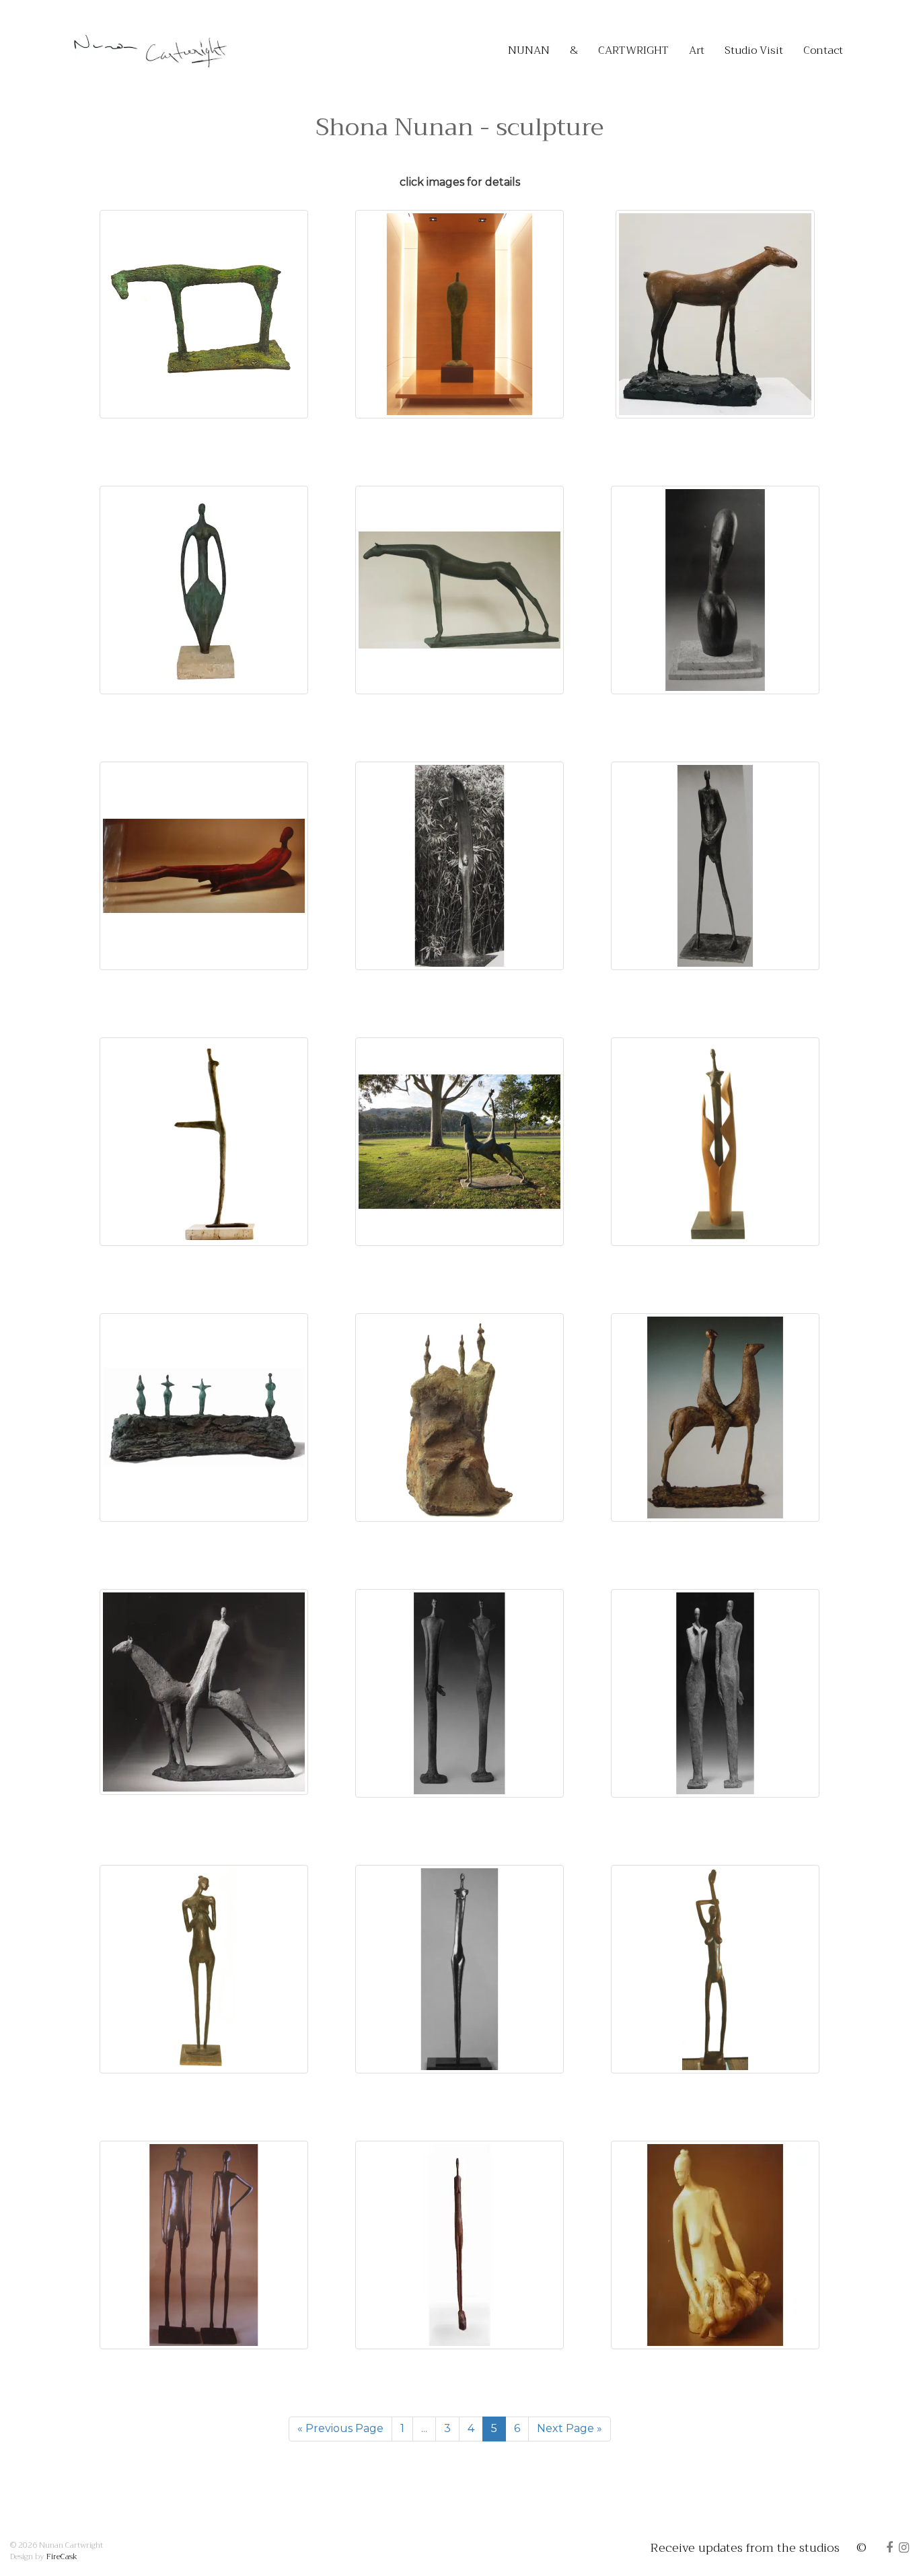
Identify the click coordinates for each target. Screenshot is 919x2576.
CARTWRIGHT (633, 50)
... (424, 2428)
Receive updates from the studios (745, 2548)
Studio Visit (754, 50)
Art (697, 50)
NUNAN (529, 50)
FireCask (62, 2556)
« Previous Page (340, 2428)
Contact (823, 50)
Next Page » (569, 2428)
